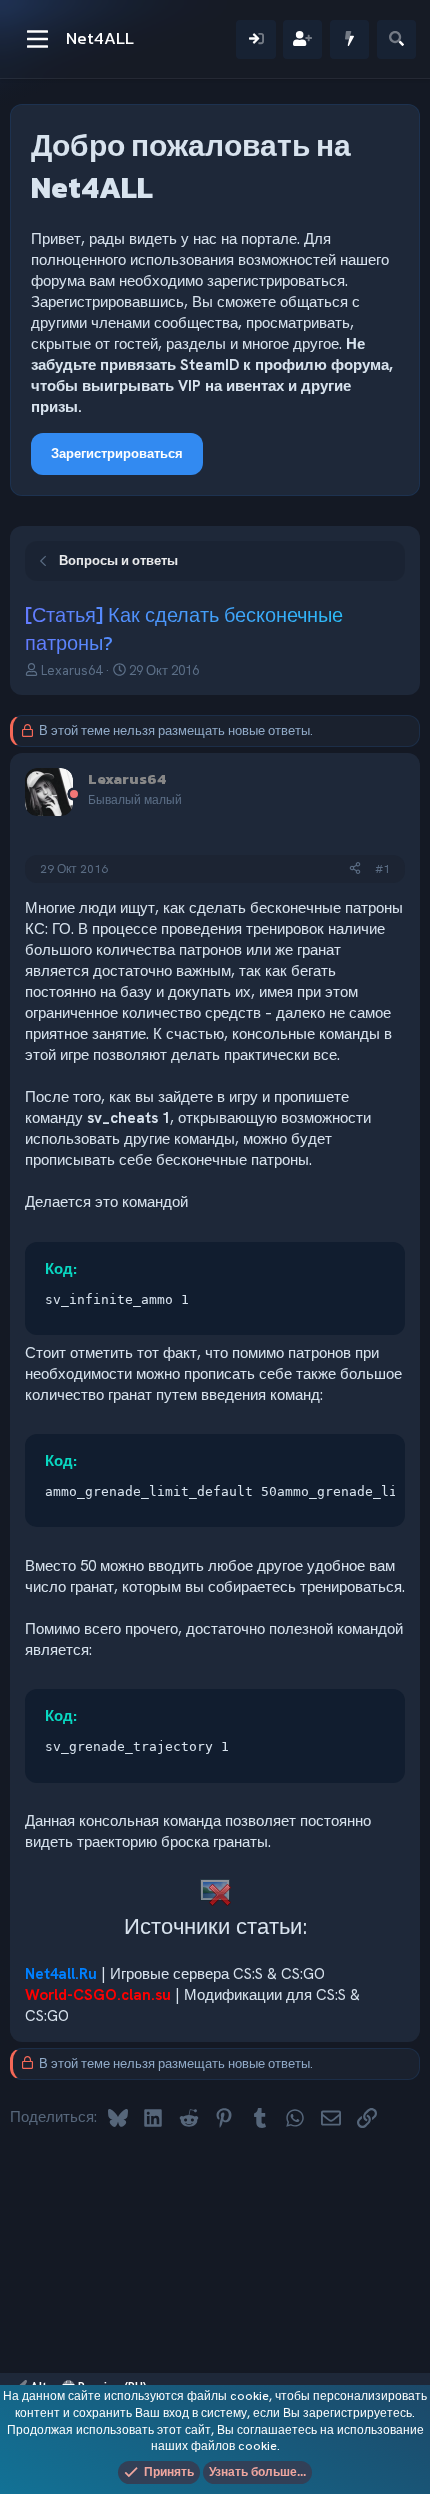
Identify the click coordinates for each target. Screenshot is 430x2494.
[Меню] (37, 39)
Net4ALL (100, 38)
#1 (382, 869)
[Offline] (74, 795)
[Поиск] (396, 39)
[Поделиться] (355, 869)
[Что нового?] (349, 39)
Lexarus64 (71, 670)
